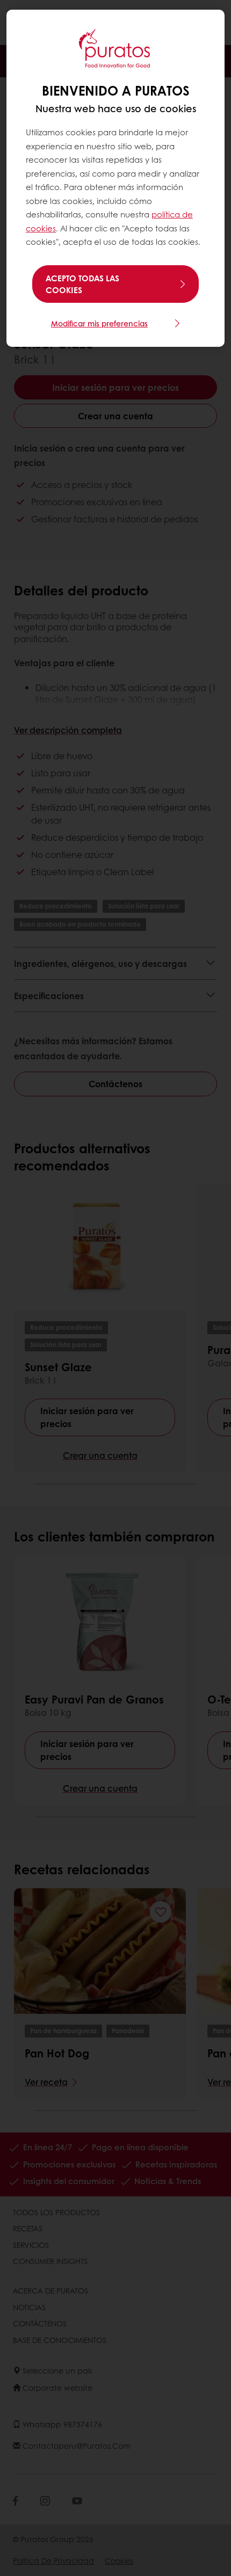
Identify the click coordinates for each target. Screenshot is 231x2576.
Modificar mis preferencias (99, 323)
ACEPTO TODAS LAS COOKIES (82, 284)
